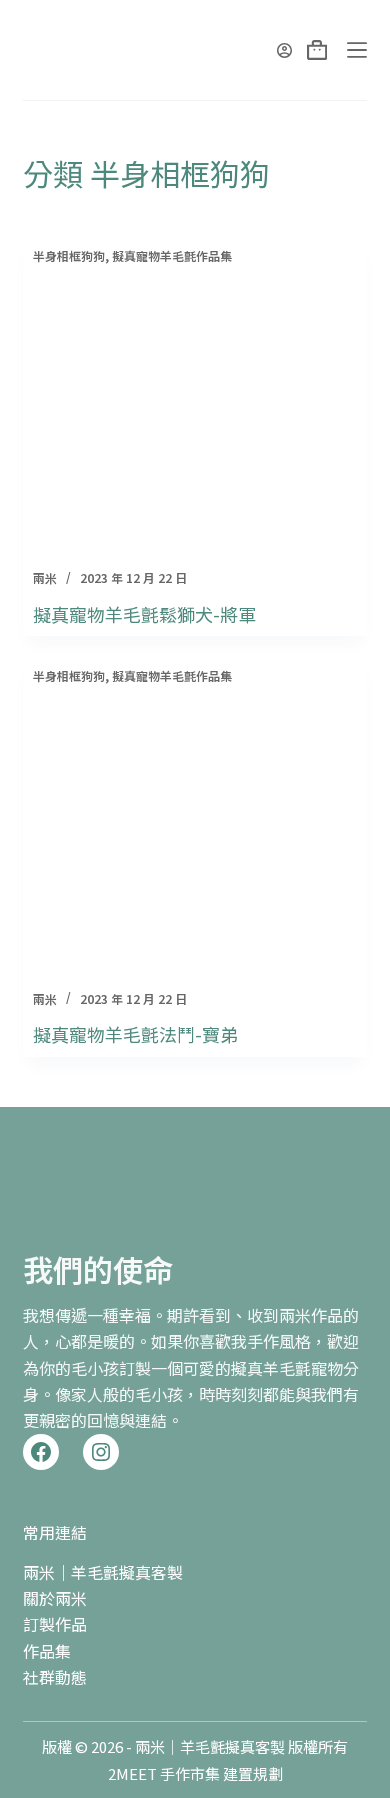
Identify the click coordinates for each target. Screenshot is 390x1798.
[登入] (284, 50)
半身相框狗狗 (69, 255)
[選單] (357, 50)
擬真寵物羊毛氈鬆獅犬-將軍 (144, 614)
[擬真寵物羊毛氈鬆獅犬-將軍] (194, 409)
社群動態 (55, 1677)
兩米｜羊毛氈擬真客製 (103, 1572)
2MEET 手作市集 (164, 1773)
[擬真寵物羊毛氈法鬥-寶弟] (194, 829)
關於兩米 (55, 1598)
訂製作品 (55, 1624)
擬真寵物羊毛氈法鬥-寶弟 (135, 1034)
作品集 (47, 1651)
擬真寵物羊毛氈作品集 (172, 255)
